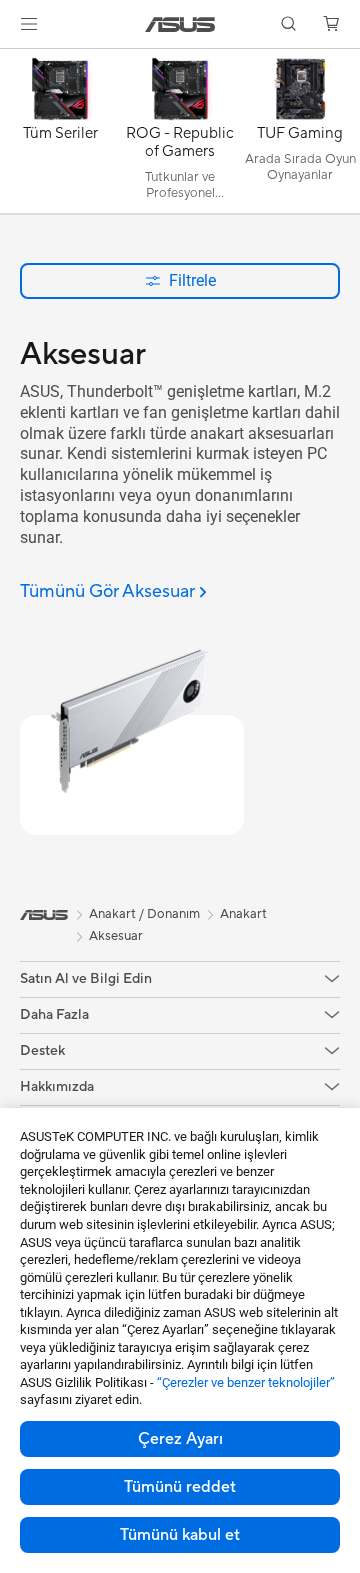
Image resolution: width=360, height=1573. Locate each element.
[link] (180, 24)
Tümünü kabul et (180, 1535)
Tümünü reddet (180, 1487)
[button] (29, 24)
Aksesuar (116, 936)
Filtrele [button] (192, 280)
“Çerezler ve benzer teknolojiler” (246, 1382)
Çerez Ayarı (180, 1439)
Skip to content (12, 61)
